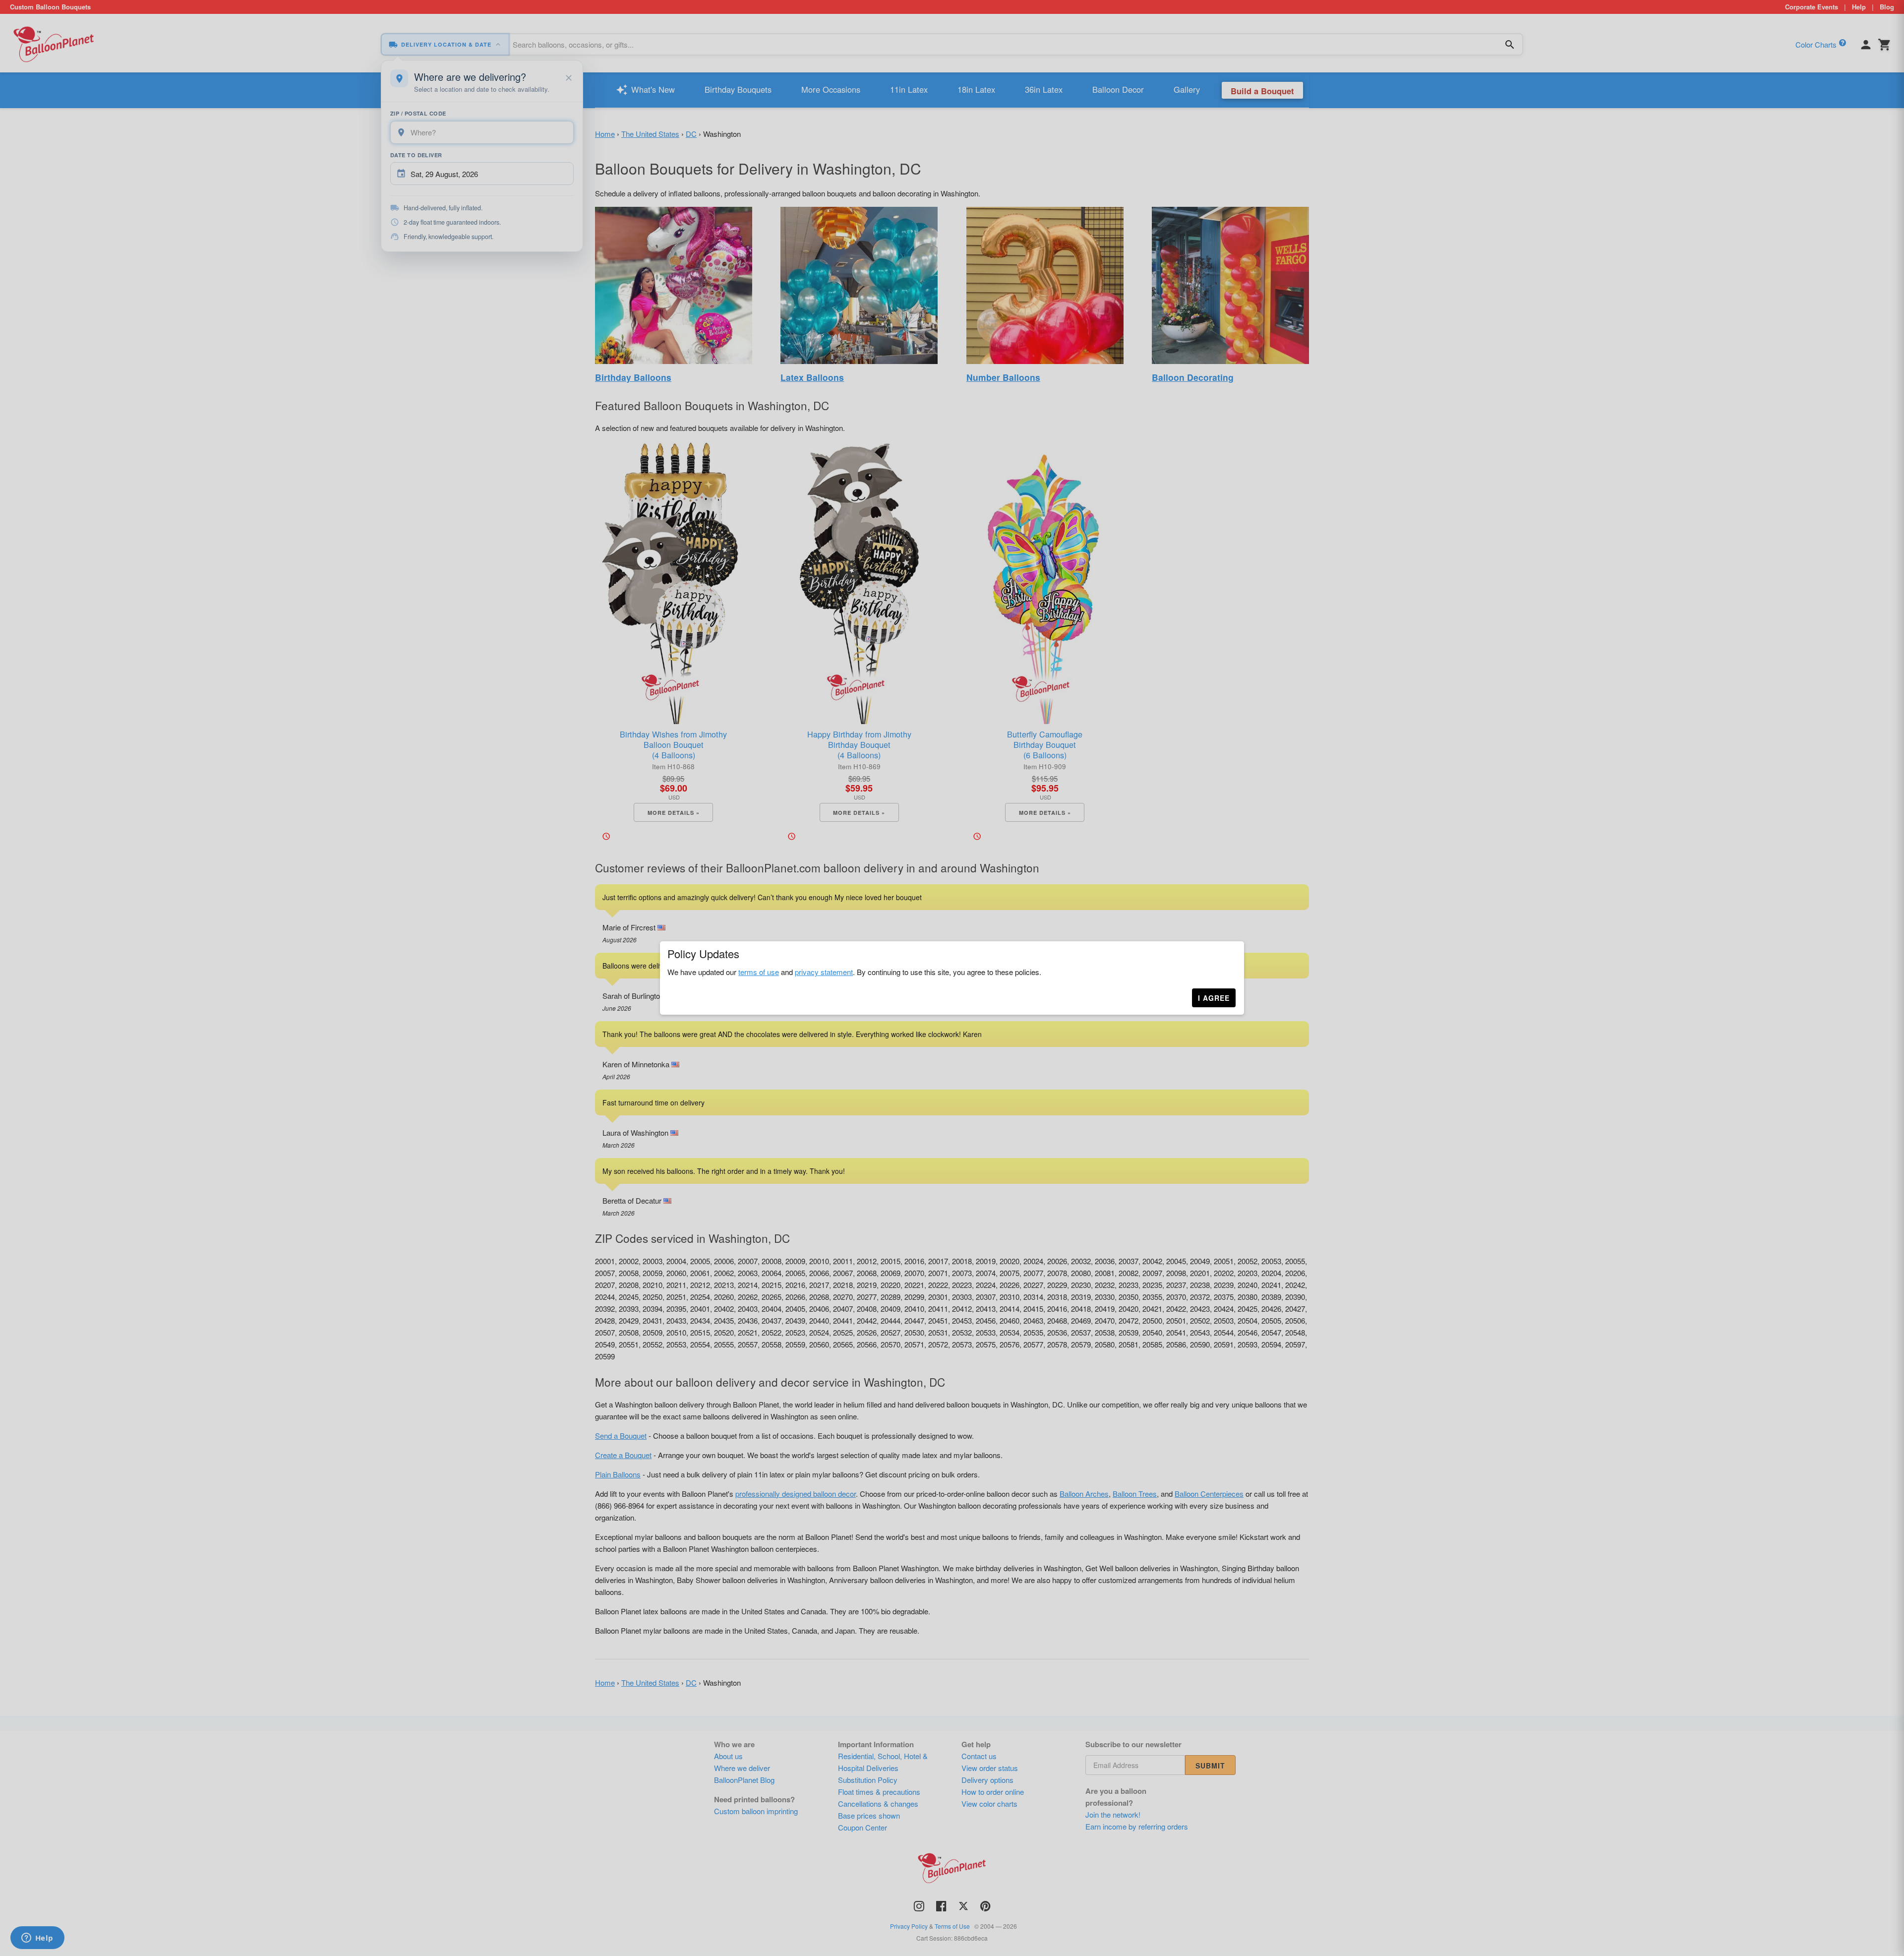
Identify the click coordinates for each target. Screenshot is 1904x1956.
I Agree (1214, 998)
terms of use (759, 972)
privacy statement (824, 972)
